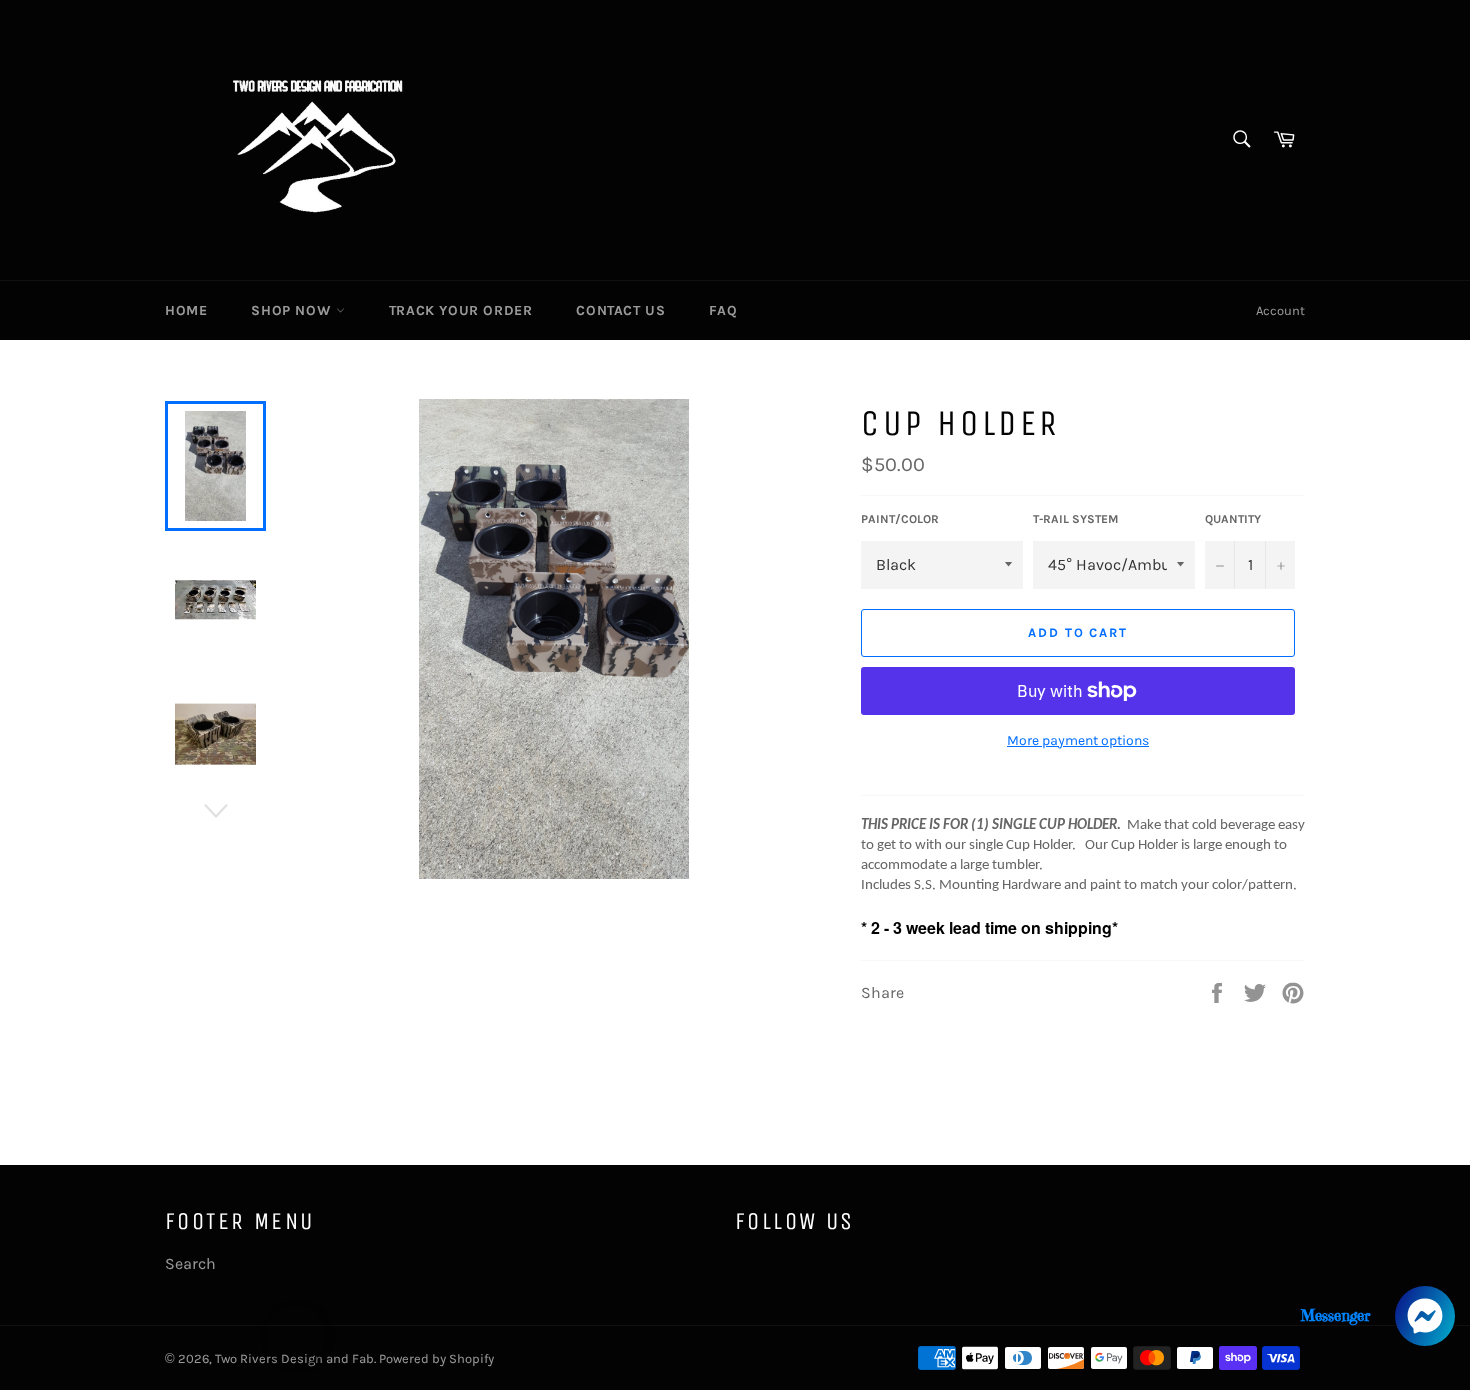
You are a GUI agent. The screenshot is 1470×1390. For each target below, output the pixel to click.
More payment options (1078, 740)
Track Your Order (461, 310)
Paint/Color (900, 519)
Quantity (1233, 519)
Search (190, 1263)
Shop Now (293, 310)
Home (186, 310)
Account (1280, 310)
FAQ (723, 310)
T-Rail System (1075, 519)
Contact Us (620, 310)
